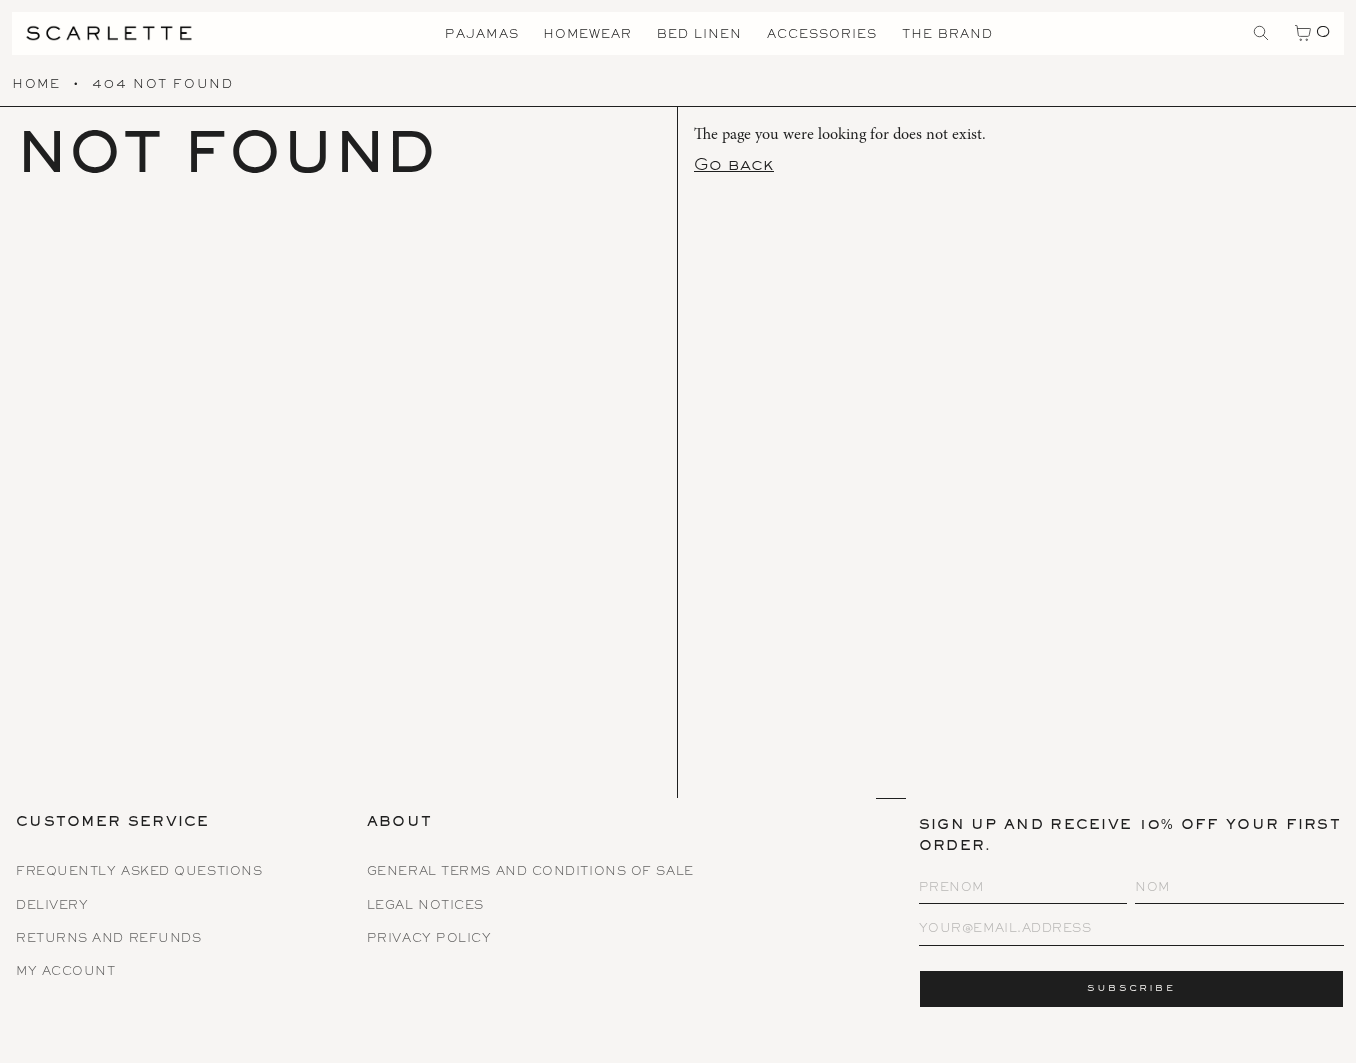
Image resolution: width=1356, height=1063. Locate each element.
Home (36, 85)
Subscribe (1131, 988)
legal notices (425, 906)
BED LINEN (700, 35)
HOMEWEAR (588, 35)
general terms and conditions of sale (530, 872)
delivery (52, 906)
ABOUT (400, 824)
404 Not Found (162, 85)
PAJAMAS (482, 35)
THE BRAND (948, 35)
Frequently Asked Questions (139, 872)
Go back (734, 166)
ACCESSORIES (822, 35)
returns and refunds (108, 939)
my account (66, 972)
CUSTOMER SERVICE (113, 824)
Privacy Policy (429, 939)
